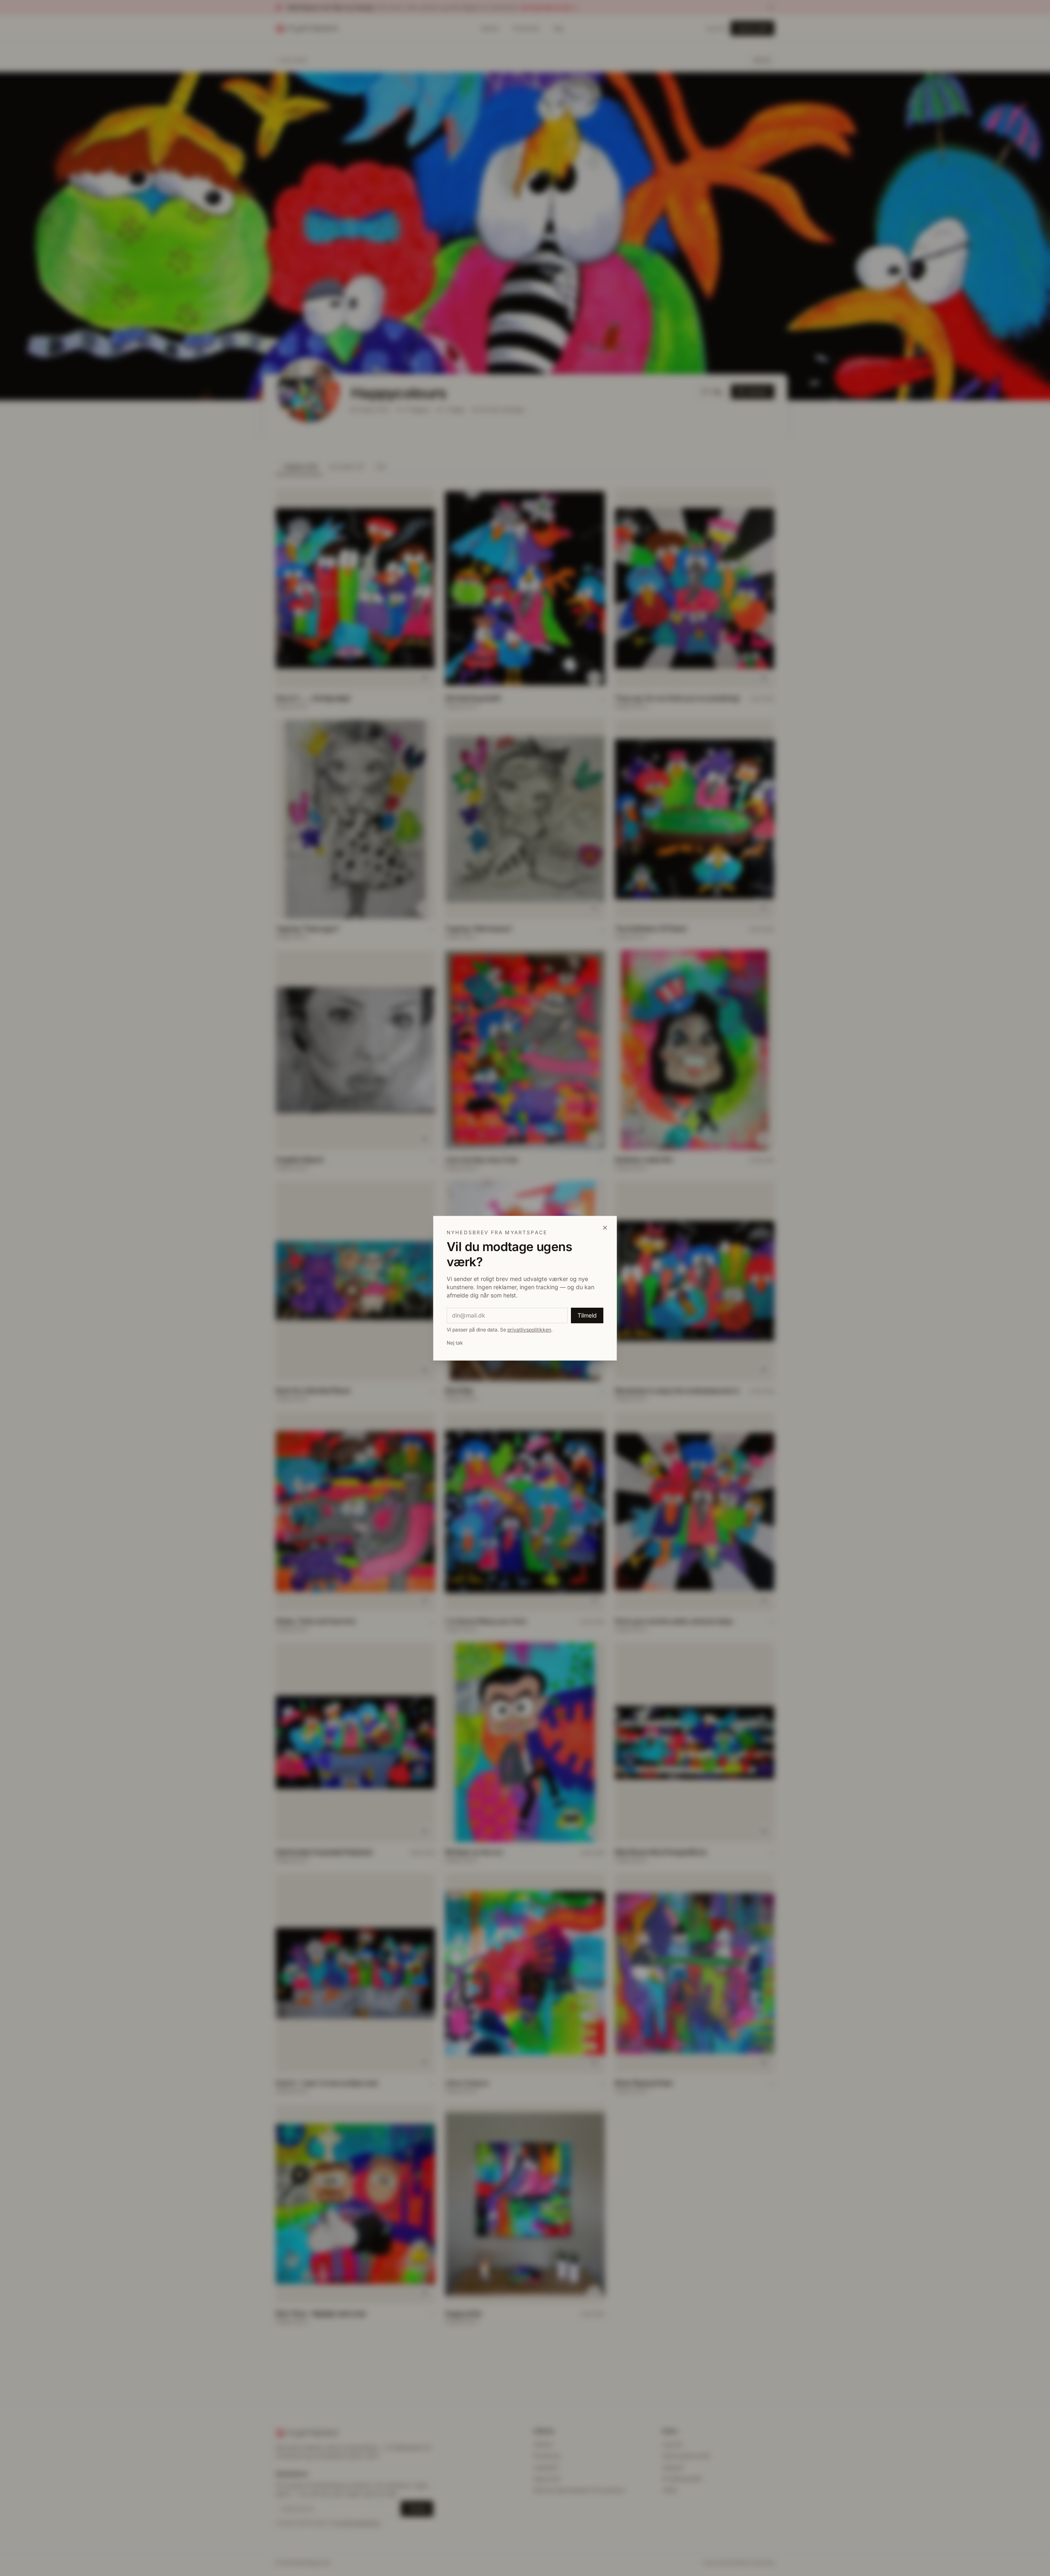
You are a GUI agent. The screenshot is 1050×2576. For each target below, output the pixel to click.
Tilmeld (587, 1315)
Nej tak (455, 1343)
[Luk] (605, 1228)
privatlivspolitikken (529, 1330)
